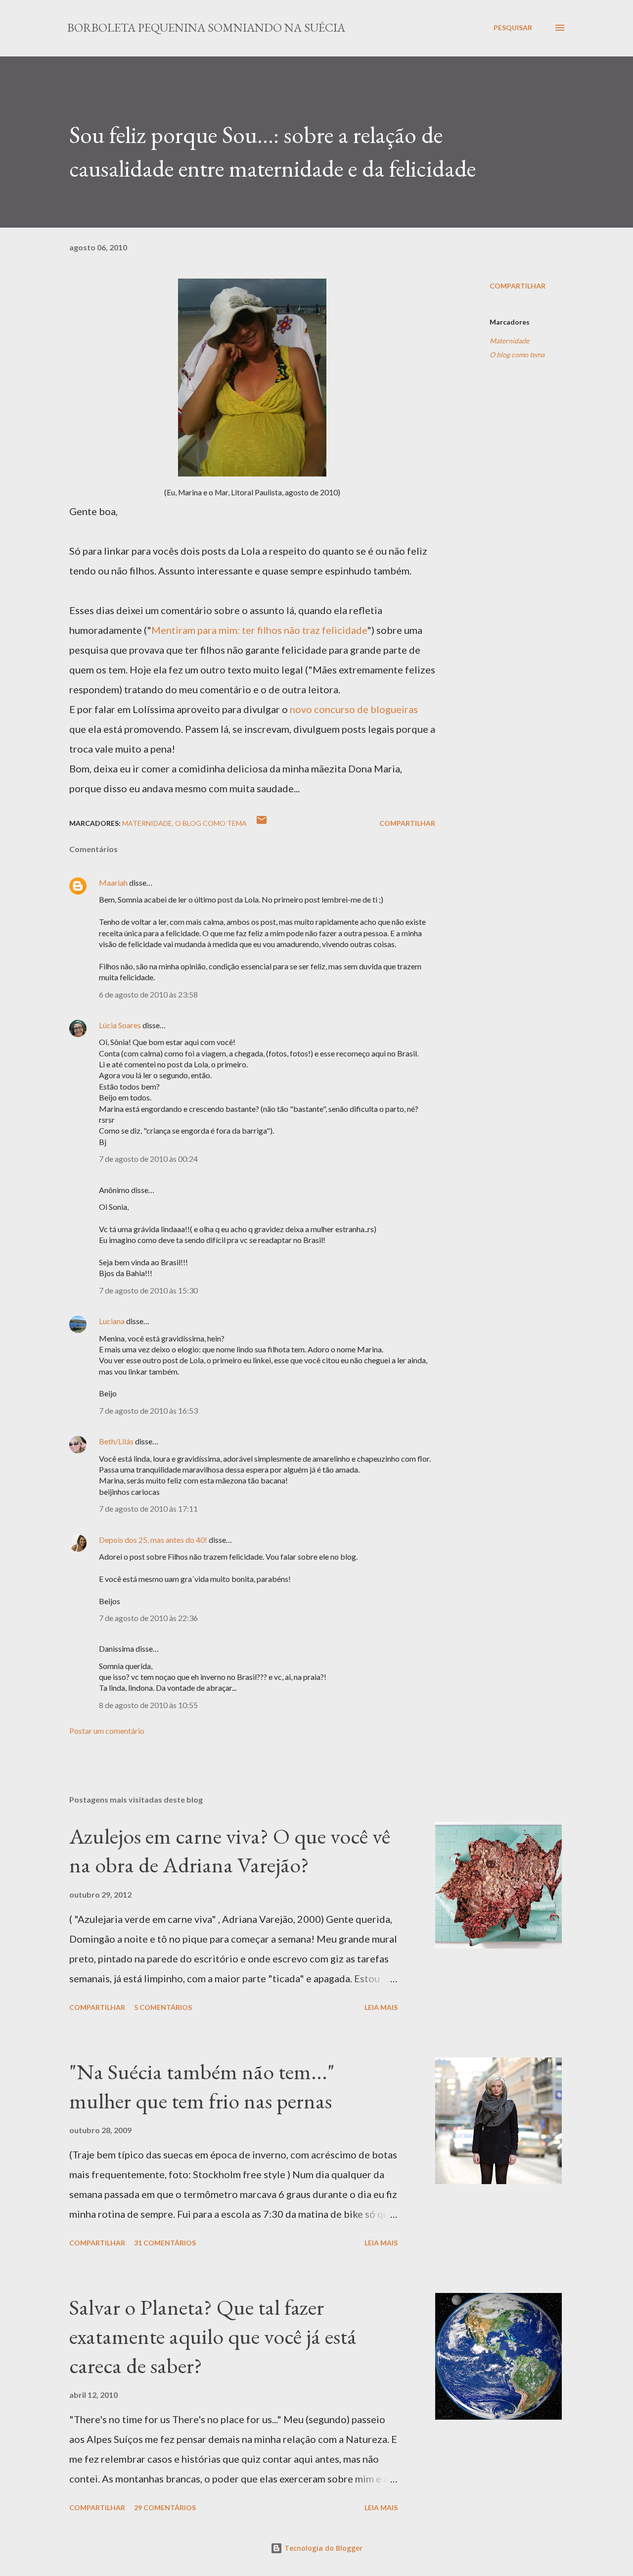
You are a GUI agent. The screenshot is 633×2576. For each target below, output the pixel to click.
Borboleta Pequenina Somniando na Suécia (206, 27)
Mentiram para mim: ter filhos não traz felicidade (259, 630)
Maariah (113, 883)
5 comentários (163, 2007)
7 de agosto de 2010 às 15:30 (148, 1290)
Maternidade (509, 341)
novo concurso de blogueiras (354, 709)
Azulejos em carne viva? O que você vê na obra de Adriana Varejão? (230, 1851)
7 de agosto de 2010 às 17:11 (148, 1508)
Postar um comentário (107, 1731)
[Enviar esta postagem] (262, 823)
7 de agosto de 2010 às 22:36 (148, 1618)
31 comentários (165, 2243)
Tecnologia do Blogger (322, 2548)
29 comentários (165, 2507)
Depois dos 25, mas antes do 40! (153, 1540)
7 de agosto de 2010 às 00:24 (148, 1159)
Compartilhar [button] (518, 286)
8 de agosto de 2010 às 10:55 (148, 1705)
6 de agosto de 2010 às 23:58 (148, 994)
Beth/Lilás (116, 1441)
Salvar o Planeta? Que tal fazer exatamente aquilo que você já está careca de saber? (213, 2336)
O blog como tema (517, 355)
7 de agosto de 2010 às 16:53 (148, 1410)
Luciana (112, 1321)
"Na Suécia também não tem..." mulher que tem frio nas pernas (202, 2086)
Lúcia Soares (120, 1025)
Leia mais (381, 2007)
